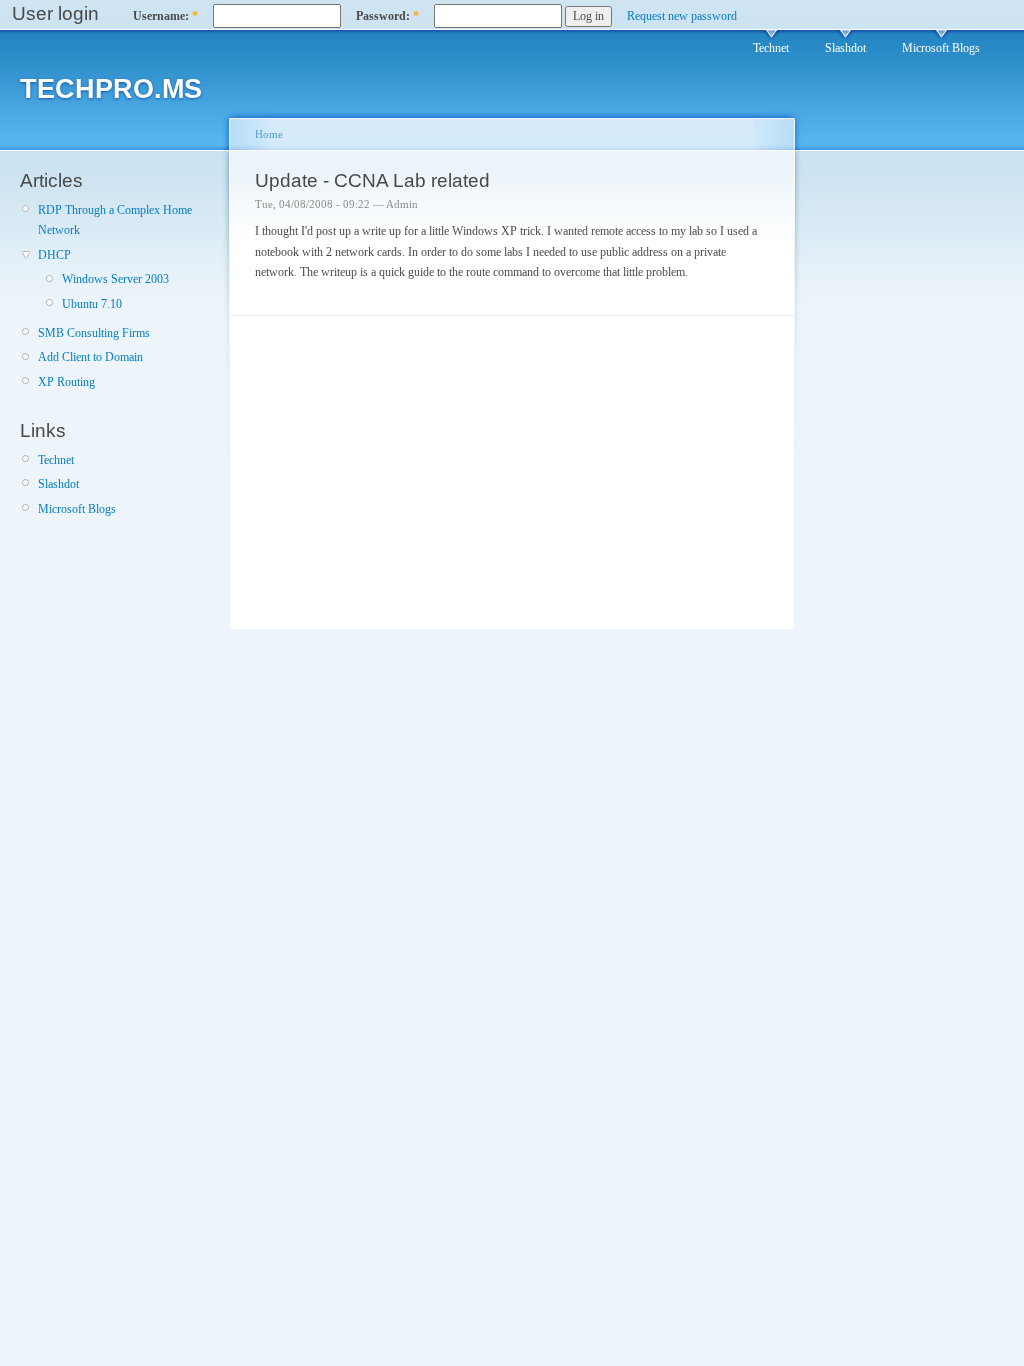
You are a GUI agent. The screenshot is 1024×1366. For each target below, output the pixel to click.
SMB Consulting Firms (94, 333)
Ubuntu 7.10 (92, 304)
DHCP (54, 255)
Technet (771, 48)
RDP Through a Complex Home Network (115, 220)
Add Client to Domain (90, 357)
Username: (165, 16)
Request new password (682, 16)
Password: (387, 16)
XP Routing (66, 382)
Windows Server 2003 (115, 279)
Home (269, 134)
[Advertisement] (869, 493)
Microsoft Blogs (941, 48)
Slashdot (845, 48)
